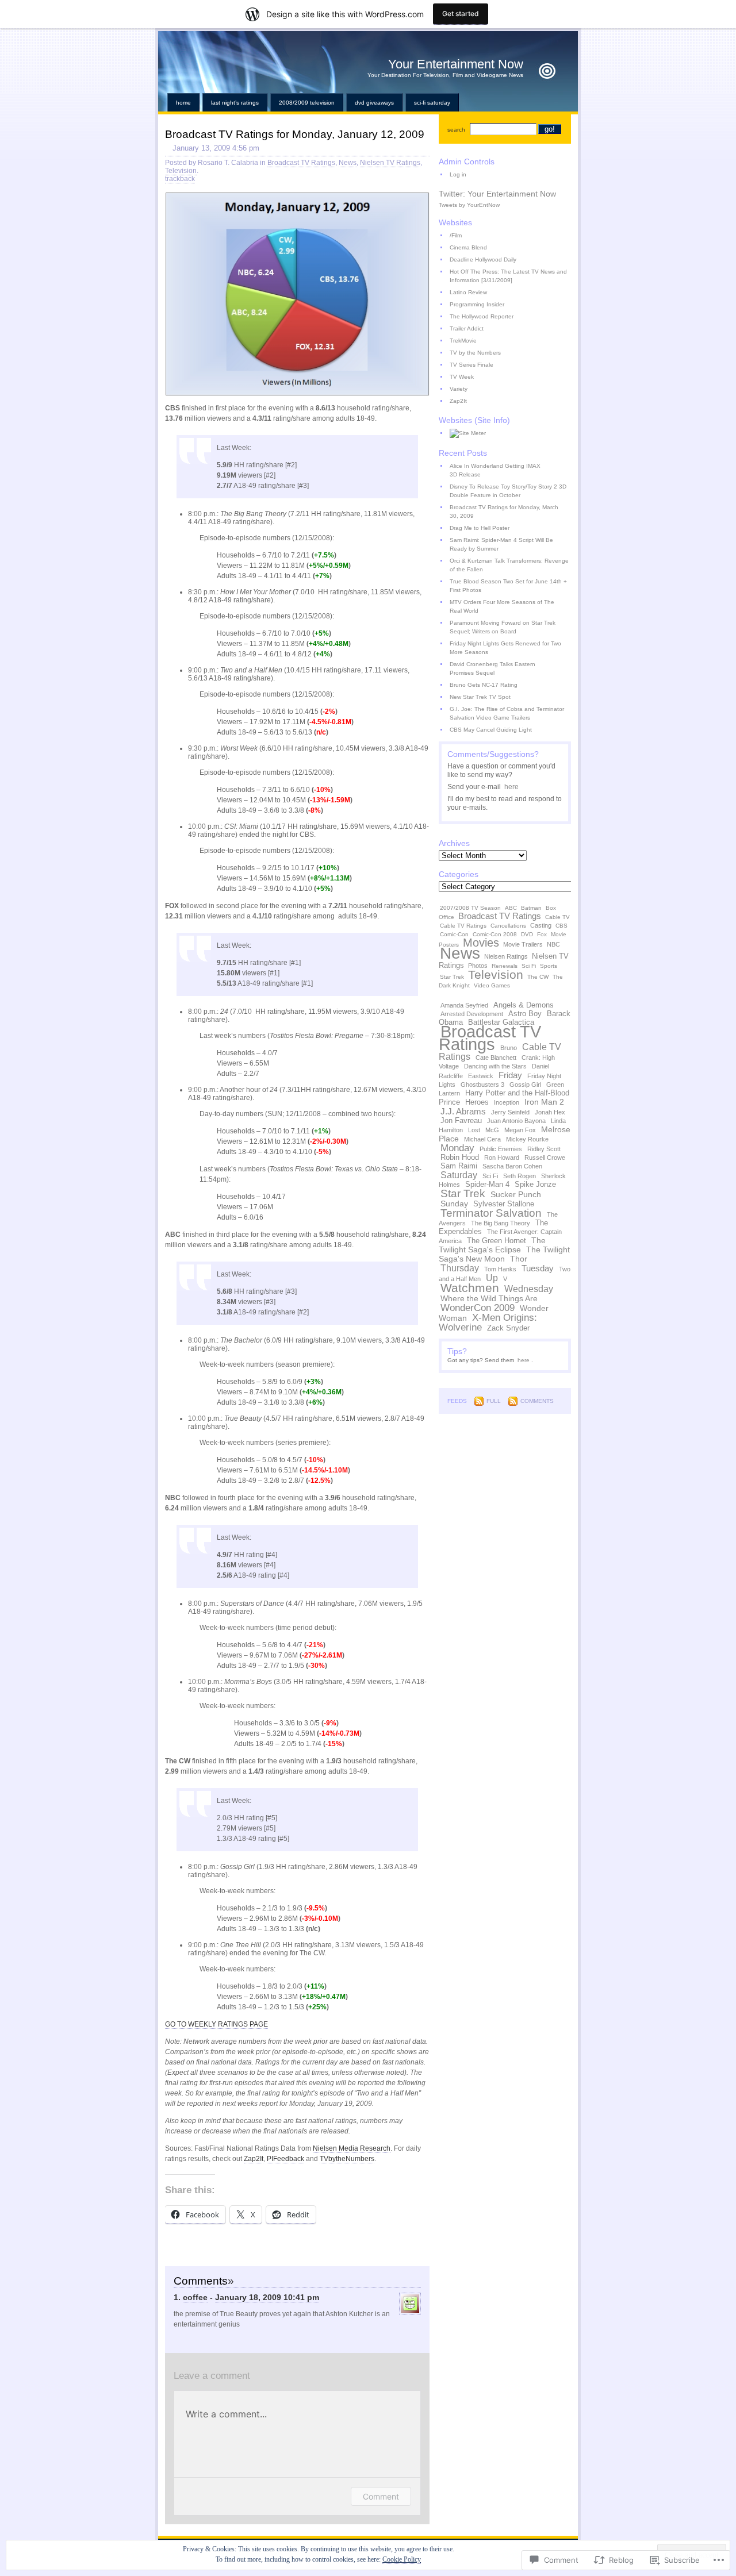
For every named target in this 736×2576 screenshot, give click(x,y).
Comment (381, 2496)
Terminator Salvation (491, 1213)
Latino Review (468, 292)
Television (181, 171)
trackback (180, 179)
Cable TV (557, 917)
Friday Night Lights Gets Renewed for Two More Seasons (505, 648)
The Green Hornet (497, 1241)
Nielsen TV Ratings (390, 163)
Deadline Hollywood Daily (483, 259)
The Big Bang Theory (501, 1223)
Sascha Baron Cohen (512, 1166)
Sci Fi (529, 966)
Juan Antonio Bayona (516, 1121)
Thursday (460, 1268)
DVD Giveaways (374, 103)
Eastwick (481, 1076)
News (348, 163)
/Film (456, 235)
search (456, 130)
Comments (537, 1401)
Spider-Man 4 (487, 1185)
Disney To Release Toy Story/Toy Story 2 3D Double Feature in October (508, 491)
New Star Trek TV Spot (480, 697)
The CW (538, 977)
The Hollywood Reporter (482, 316)
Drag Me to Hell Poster (480, 528)
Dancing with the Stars (495, 1066)
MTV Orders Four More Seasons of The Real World (502, 606)
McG (492, 1130)
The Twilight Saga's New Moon (504, 1254)
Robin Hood (460, 1158)
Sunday (454, 1204)
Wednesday (529, 1289)
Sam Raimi (459, 1166)
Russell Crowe (545, 1158)
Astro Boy (525, 1014)
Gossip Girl (525, 1085)
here (511, 787)
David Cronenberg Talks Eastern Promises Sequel (492, 668)
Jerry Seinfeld (510, 1112)
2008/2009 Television (307, 103)
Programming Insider (477, 304)
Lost (474, 1130)
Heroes (477, 1102)
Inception (507, 1102)
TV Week (462, 377)
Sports (549, 966)
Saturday (459, 1175)
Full (494, 1401)
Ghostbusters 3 (482, 1085)
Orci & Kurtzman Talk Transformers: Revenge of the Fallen (509, 565)
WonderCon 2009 (478, 1308)
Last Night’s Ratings (235, 103)
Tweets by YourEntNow (469, 205)
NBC (553, 944)
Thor (519, 1259)
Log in (458, 174)
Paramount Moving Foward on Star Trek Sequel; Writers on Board (503, 627)
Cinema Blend (468, 247)
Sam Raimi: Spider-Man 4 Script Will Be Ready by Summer (501, 544)
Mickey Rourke (527, 1139)
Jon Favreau (461, 1121)
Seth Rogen (520, 1176)
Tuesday (538, 1268)
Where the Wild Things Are (489, 1298)
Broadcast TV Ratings (301, 163)
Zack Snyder (508, 1328)
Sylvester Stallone (504, 1204)
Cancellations (508, 926)
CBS (561, 926)
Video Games (492, 985)
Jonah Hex (550, 1112)
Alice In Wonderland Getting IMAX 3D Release (495, 470)
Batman (531, 908)
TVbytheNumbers (347, 2159)
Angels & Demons (524, 1005)
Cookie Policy (402, 2559)
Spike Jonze (535, 1185)
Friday (510, 1075)
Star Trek (452, 977)
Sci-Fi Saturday (432, 103)
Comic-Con (454, 934)
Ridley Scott (544, 1149)
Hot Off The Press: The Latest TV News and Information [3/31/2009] (508, 276)
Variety (459, 389)
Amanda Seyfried (464, 1005)
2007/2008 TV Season (470, 908)
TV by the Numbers (475, 353)
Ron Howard (502, 1158)
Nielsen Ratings (506, 956)
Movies (481, 943)
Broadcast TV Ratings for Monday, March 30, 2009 (504, 512)
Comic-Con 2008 (495, 934)
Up (492, 1278)
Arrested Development (472, 1014)
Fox (542, 934)
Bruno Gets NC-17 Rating (484, 685)
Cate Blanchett (496, 1058)
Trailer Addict (467, 328)
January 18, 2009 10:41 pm (267, 2297)
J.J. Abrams (463, 1111)
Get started (461, 14)
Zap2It (254, 2159)
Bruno (509, 1048)
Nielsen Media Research (352, 2148)
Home (183, 103)
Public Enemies (501, 1149)
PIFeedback (285, 2159)
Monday (457, 1148)
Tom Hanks (500, 1269)
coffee (195, 2297)
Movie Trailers (523, 944)
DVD (527, 934)
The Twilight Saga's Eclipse (492, 1245)
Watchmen (470, 1288)
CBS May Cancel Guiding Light (491, 730)
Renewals (505, 966)
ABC (511, 908)
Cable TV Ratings (463, 926)
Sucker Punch (516, 1194)
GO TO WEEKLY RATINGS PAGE (216, 2024)
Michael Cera (482, 1139)
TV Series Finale (471, 365)
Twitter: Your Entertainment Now (497, 194)
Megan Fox (520, 1130)
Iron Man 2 (544, 1102)
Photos (478, 966)
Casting (541, 925)
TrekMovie (463, 341)
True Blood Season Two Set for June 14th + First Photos (508, 586)
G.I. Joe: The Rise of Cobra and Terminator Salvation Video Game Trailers (507, 713)
